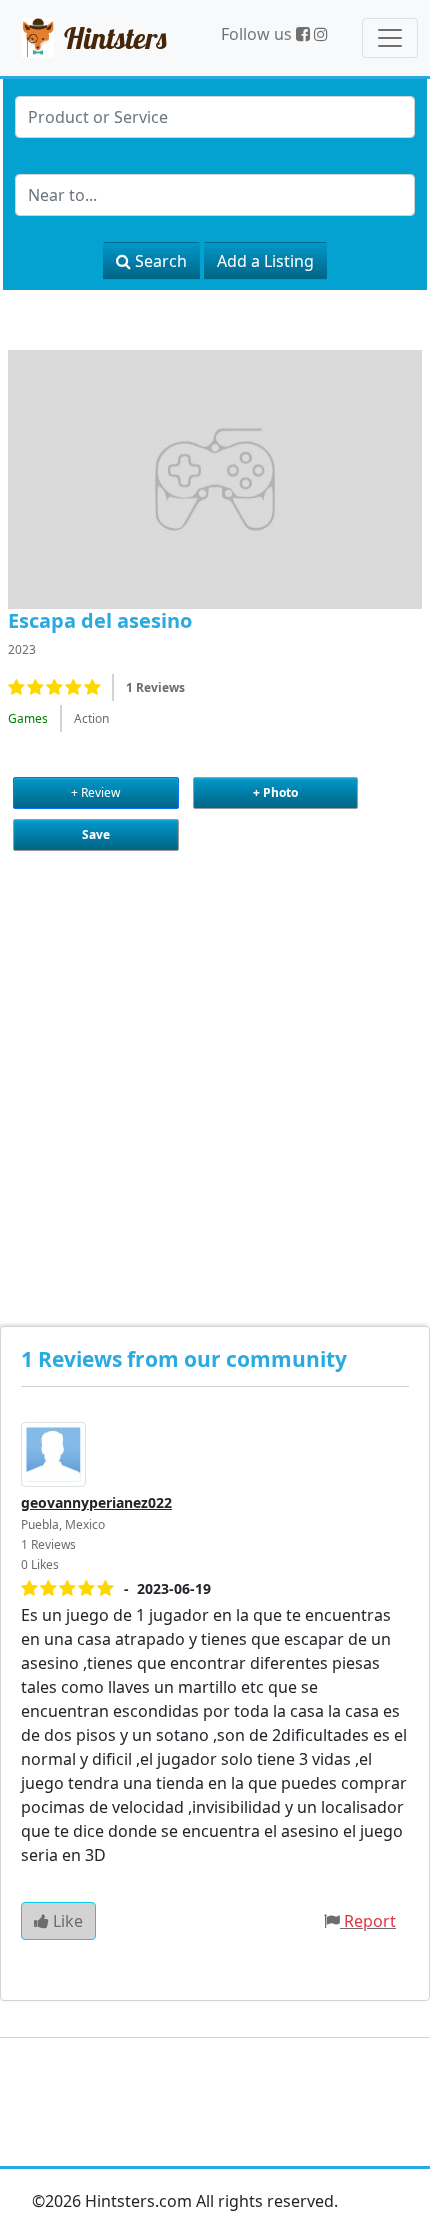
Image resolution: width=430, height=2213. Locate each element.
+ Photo (275, 792)
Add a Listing (265, 261)
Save (96, 834)
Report (370, 1921)
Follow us (258, 34)
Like (66, 1921)
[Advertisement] (215, 1071)
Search (159, 261)
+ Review (95, 792)
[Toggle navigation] (390, 38)
